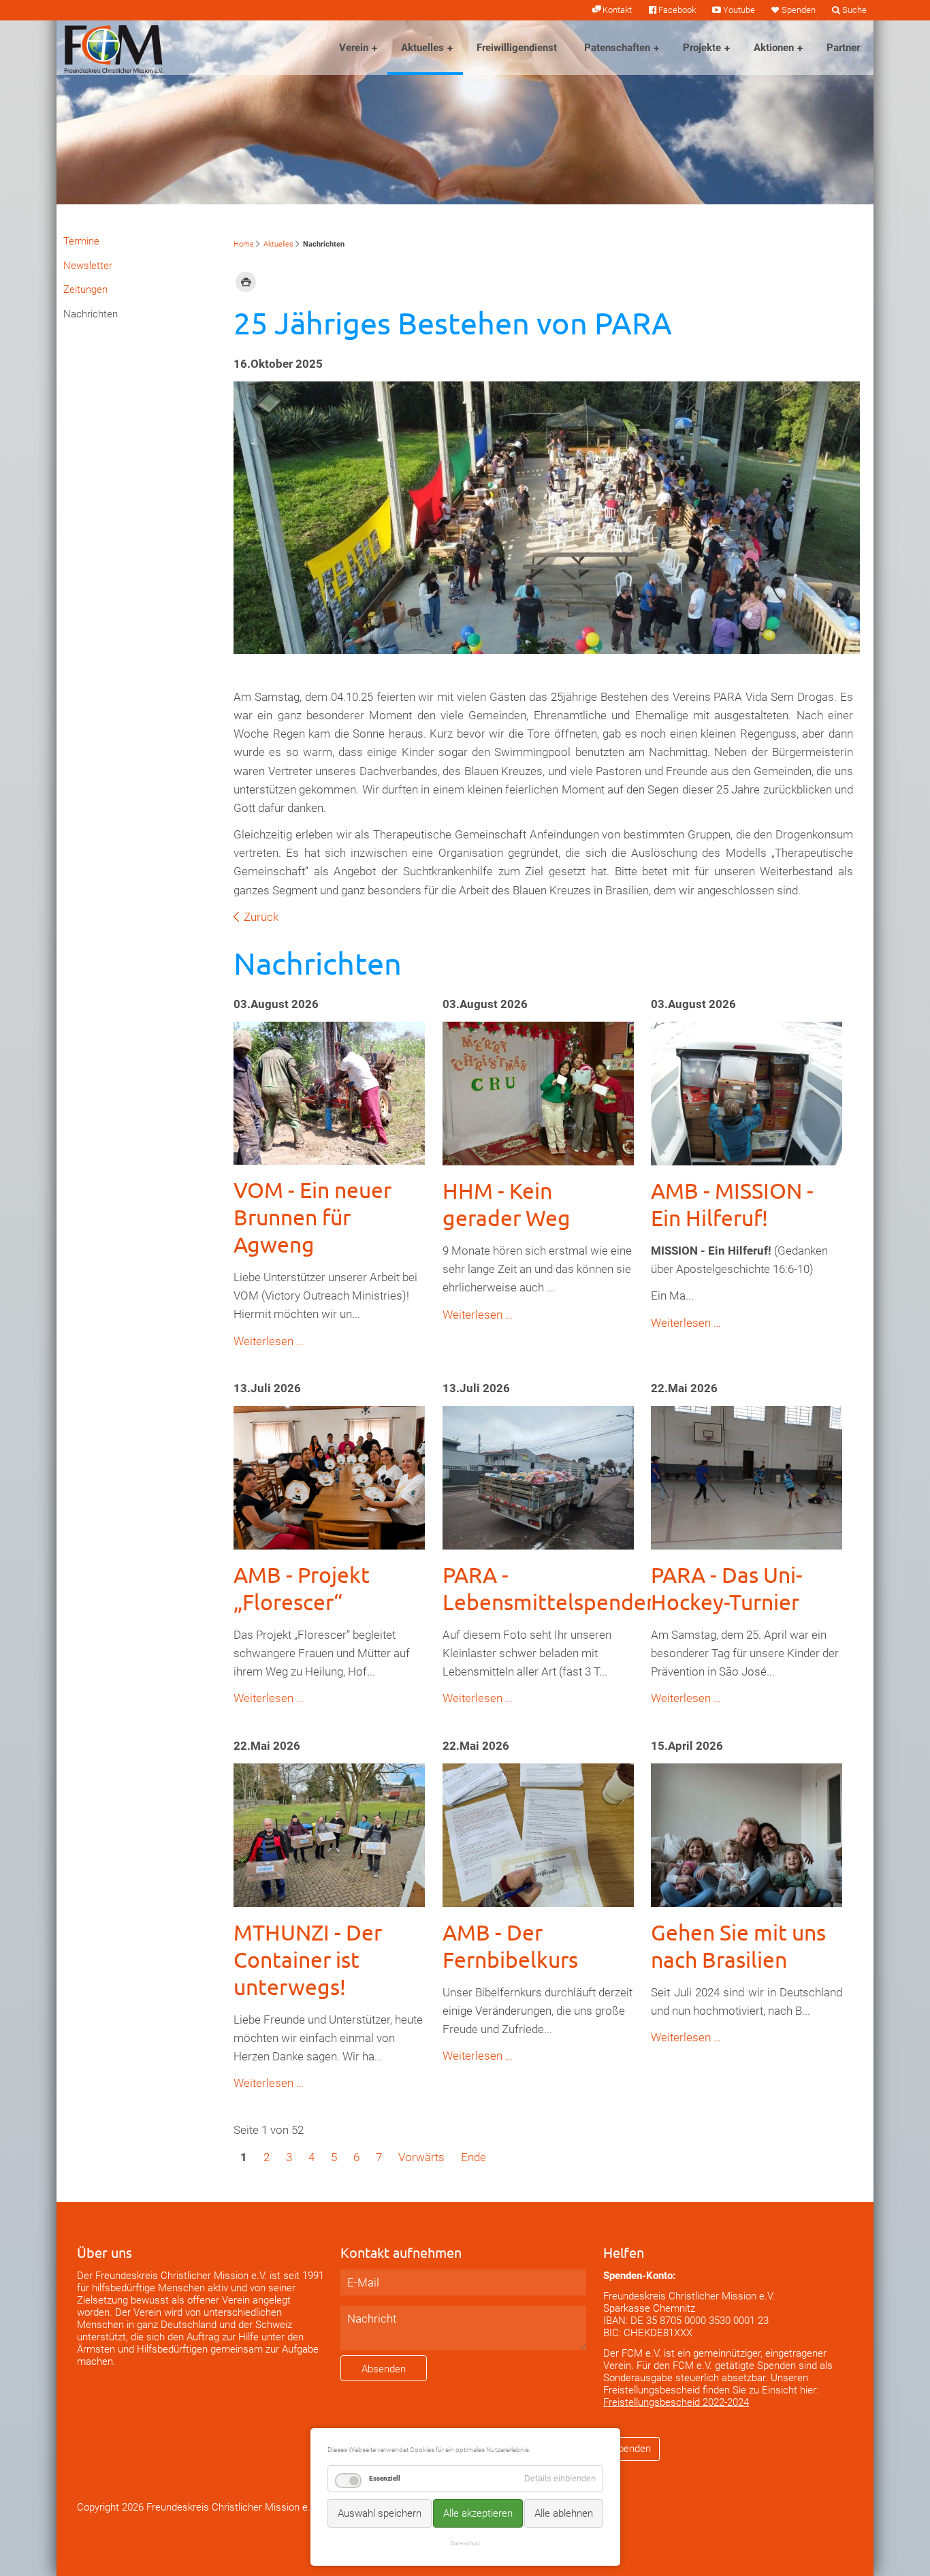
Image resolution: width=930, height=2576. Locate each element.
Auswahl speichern (380, 2513)
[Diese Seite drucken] (246, 281)
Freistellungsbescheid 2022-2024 (676, 2402)
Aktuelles (422, 48)
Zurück (261, 917)
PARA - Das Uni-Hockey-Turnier (727, 1588)
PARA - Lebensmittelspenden (550, 1588)
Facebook (677, 10)
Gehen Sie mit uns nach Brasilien (738, 1946)
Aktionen (774, 48)
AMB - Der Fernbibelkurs (510, 1946)
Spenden (799, 10)
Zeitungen (85, 289)
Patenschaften (617, 48)
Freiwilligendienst (517, 48)
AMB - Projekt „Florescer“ (302, 1588)
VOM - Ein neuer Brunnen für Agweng (312, 1217)
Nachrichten (91, 314)
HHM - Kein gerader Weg (507, 1204)
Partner (843, 48)
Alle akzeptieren (478, 2513)
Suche (854, 10)
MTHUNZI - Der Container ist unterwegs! (308, 1959)
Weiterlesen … (269, 1341)
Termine (81, 241)
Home (244, 244)
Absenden (384, 2369)
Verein (354, 48)
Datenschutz (465, 2543)
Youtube (739, 10)
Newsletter (88, 266)
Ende (474, 2157)
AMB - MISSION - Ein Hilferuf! (732, 1204)
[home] (114, 48)
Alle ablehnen (564, 2513)
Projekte (702, 48)
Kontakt (617, 10)
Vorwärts (421, 2157)
